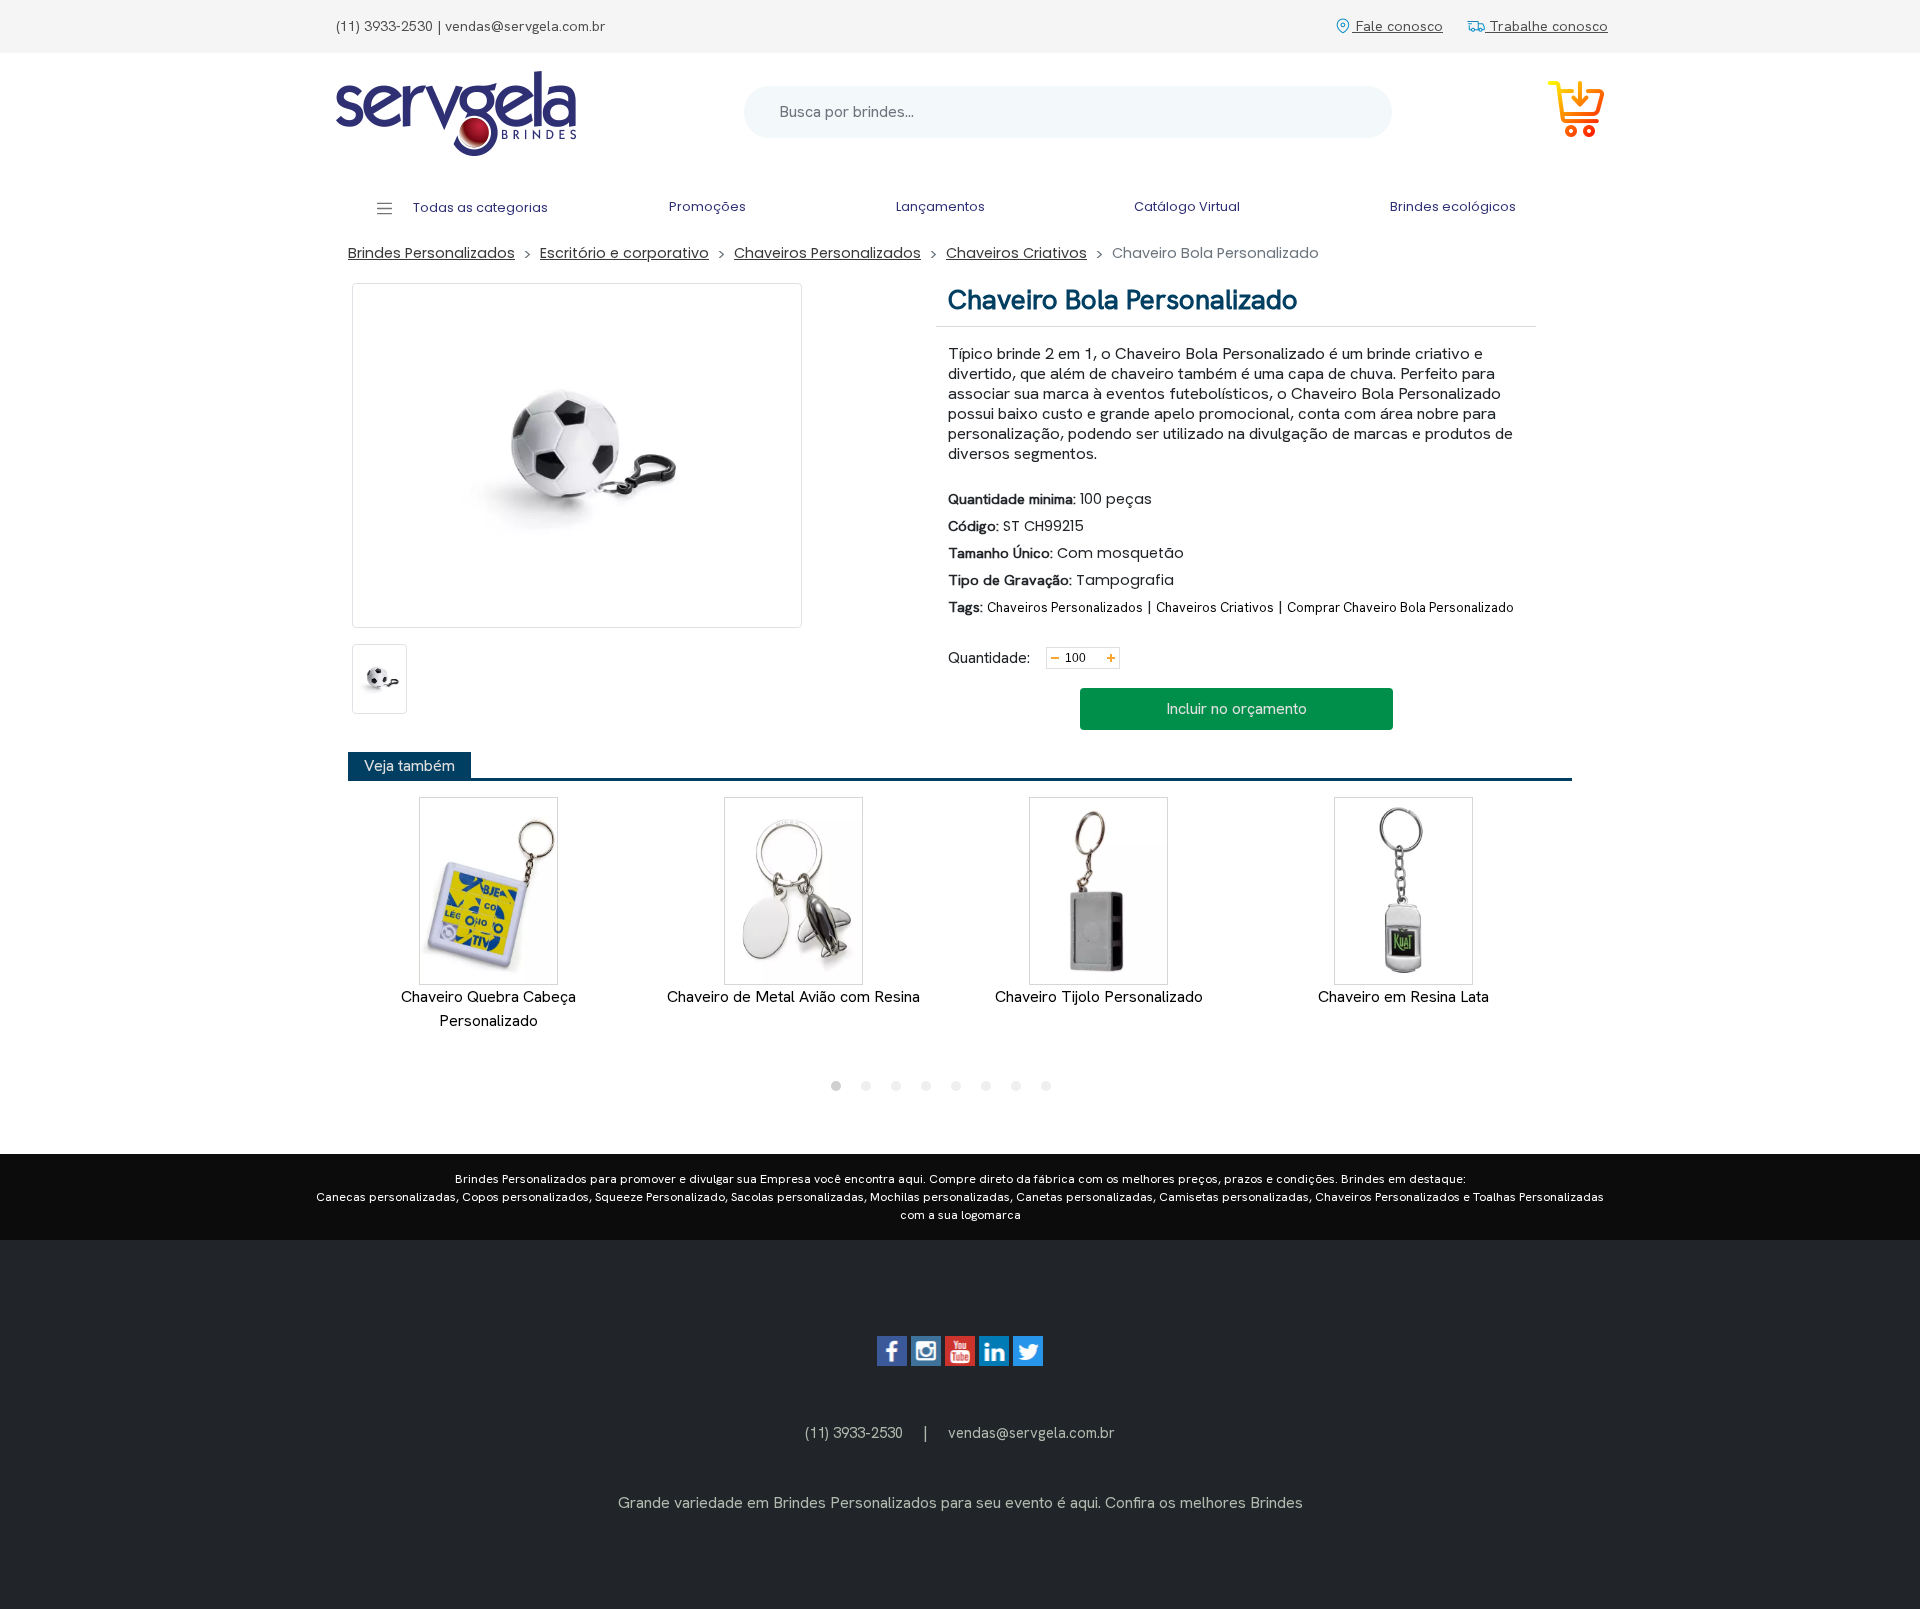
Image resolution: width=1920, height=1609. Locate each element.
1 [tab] (841, 1091)
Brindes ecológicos (1453, 206)
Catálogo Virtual (1187, 206)
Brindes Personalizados (431, 253)
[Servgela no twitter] (1028, 1360)
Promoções (707, 206)
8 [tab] (1051, 1091)
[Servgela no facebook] (892, 1360)
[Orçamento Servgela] (1564, 112)
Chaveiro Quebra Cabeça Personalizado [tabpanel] (488, 1008)
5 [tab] (961, 1091)
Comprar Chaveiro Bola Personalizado (1400, 607)
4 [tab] (931, 1091)
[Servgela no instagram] (926, 1360)
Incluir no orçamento (1236, 708)
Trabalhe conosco (1546, 26)
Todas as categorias (479, 207)
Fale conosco (1397, 26)
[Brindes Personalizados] (456, 112)
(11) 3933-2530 (854, 1432)
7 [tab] (1021, 1091)
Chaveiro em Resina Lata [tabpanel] (1403, 996)
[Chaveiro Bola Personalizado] (379, 679)
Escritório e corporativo (624, 253)
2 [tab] (871, 1091)
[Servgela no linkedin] (994, 1360)
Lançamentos (940, 206)
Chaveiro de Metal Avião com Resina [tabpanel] (793, 996)
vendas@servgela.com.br (1031, 1432)
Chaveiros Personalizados (827, 253)
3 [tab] (901, 1091)
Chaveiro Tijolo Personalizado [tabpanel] (1099, 996)
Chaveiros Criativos (1016, 253)
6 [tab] (991, 1091)
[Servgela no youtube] (960, 1360)
